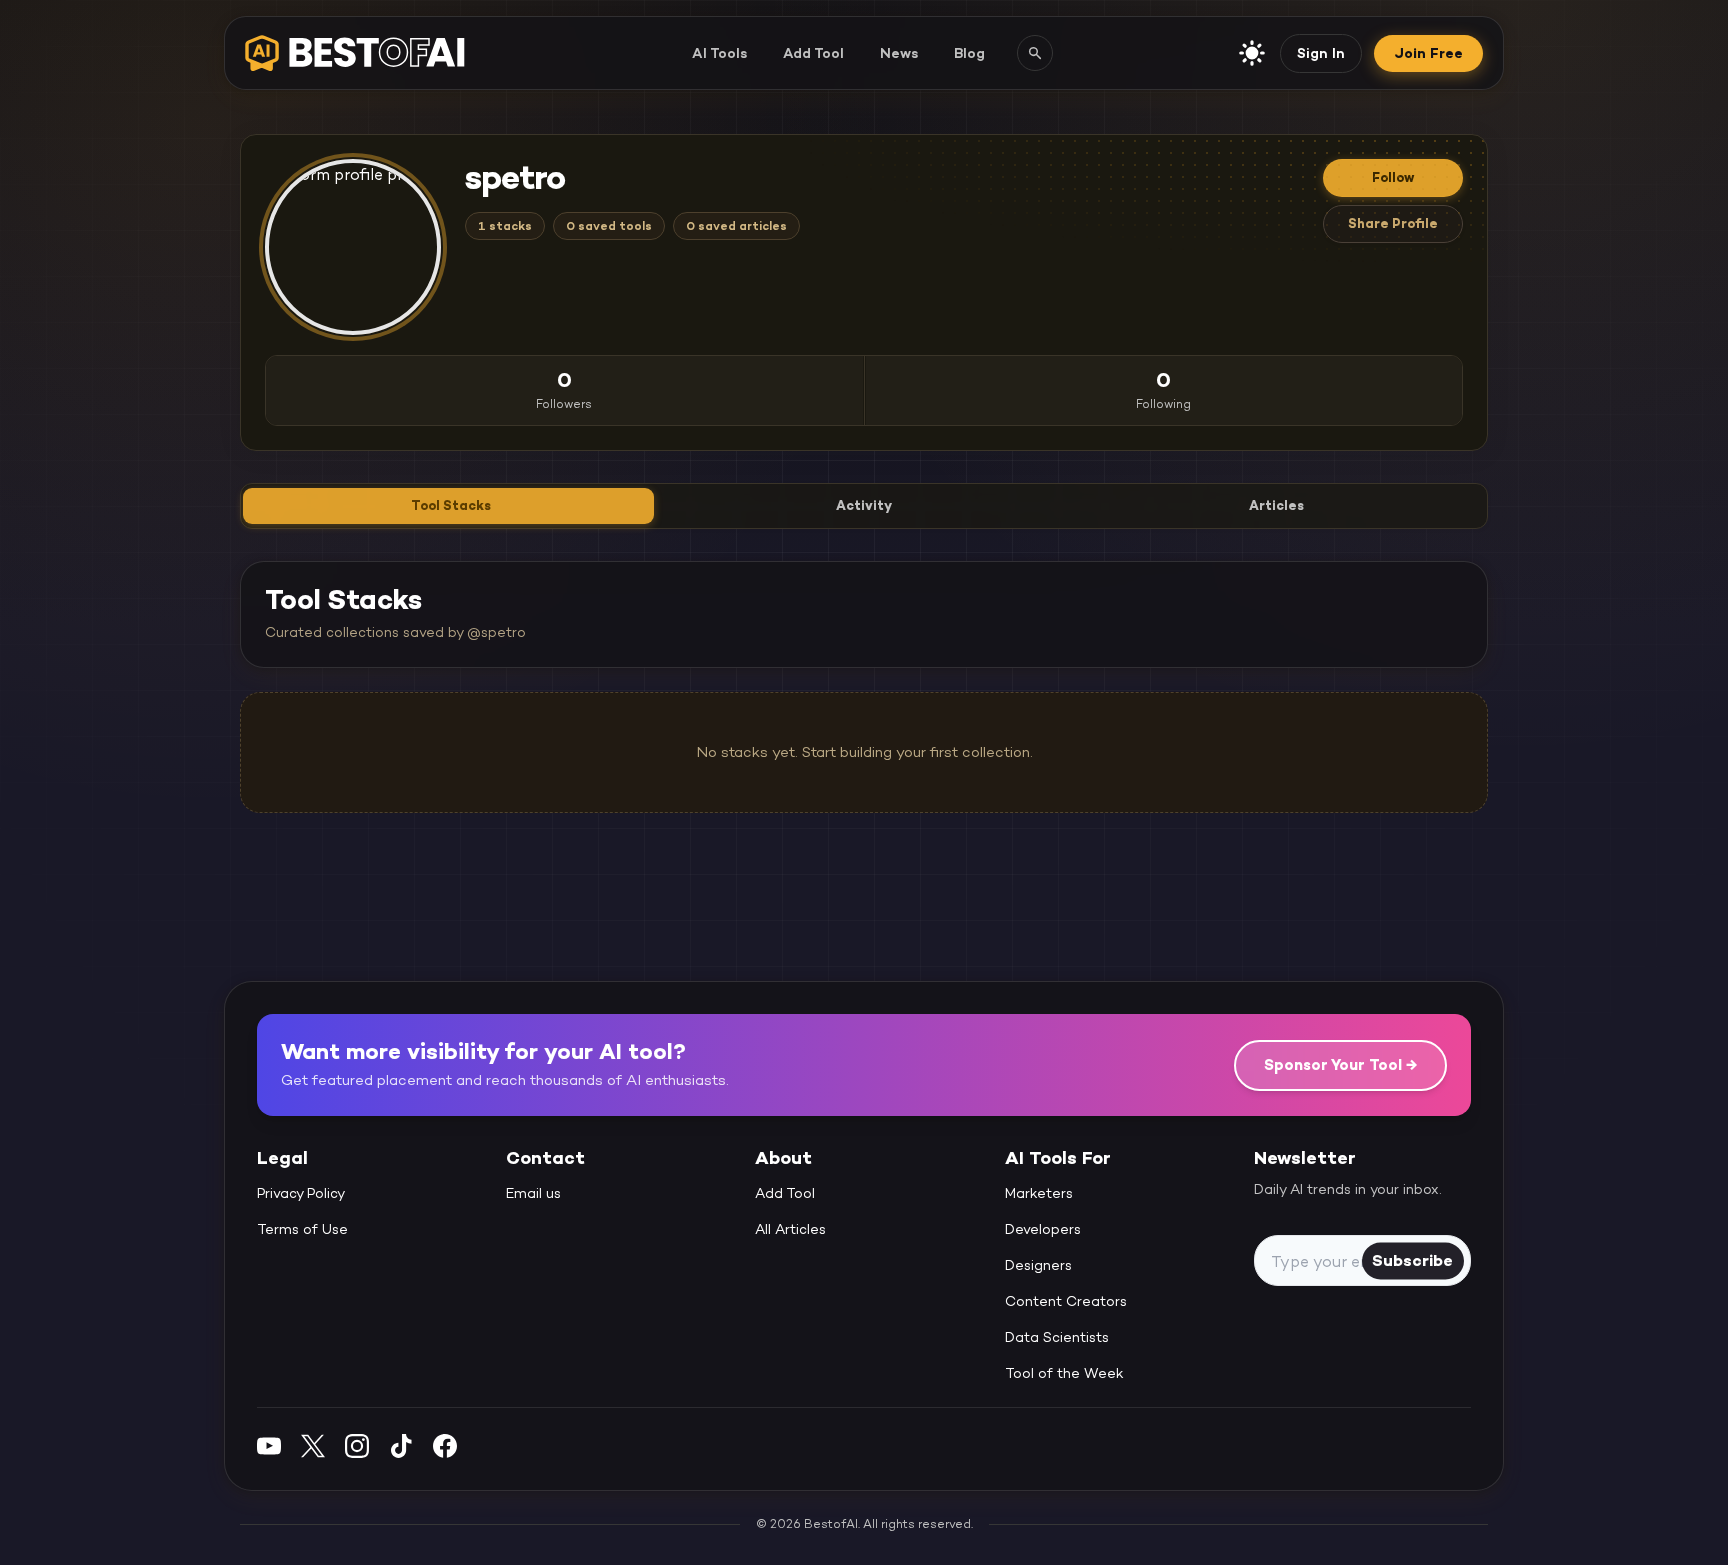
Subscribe (1412, 1260)
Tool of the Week (1064, 1374)
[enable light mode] (1252, 53)
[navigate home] (355, 53)
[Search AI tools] (1035, 53)
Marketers (1039, 1194)
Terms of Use (302, 1230)
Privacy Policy (301, 1194)
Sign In (1321, 53)
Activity (864, 505)
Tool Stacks (451, 505)
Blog (969, 53)
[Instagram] (357, 1445)
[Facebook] (445, 1445)
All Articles (790, 1230)
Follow (1393, 177)
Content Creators (1066, 1302)
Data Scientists (1057, 1338)
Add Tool (813, 53)
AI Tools (719, 53)
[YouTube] (269, 1445)
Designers (1038, 1266)
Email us (533, 1194)
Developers (1043, 1230)
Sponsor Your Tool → (1340, 1064)
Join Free (1428, 53)
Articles (1276, 505)
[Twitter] (313, 1445)
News (899, 53)
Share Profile (1393, 223)
